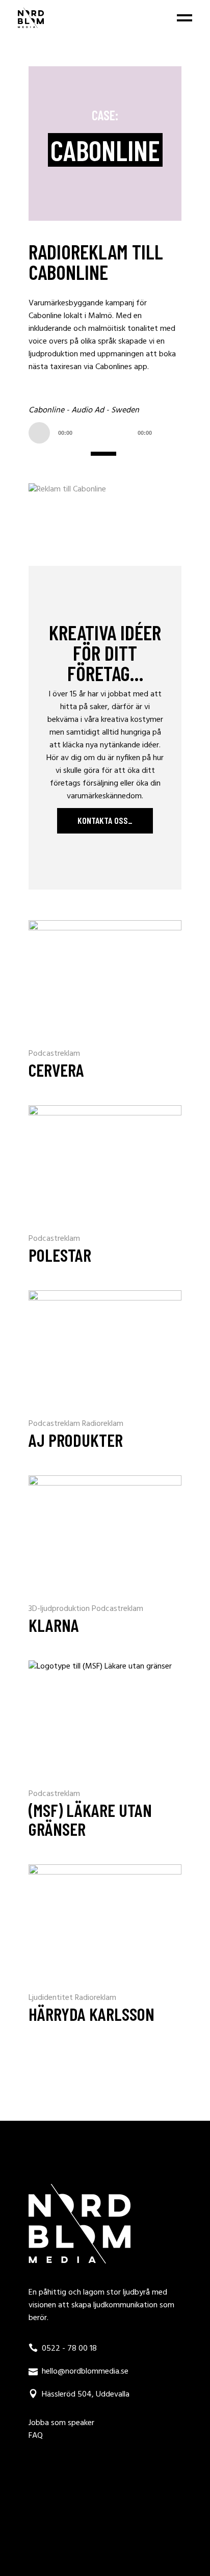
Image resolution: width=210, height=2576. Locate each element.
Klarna (54, 1625)
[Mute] (171, 433)
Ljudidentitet (52, 1998)
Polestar (60, 1255)
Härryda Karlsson (91, 2014)
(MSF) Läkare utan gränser (90, 1819)
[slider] (105, 453)
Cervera (56, 1070)
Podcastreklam (54, 1054)
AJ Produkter (76, 1440)
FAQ (36, 2436)
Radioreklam (103, 1424)
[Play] (39, 433)
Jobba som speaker (61, 2423)
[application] (105, 432)
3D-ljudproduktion (60, 1609)
